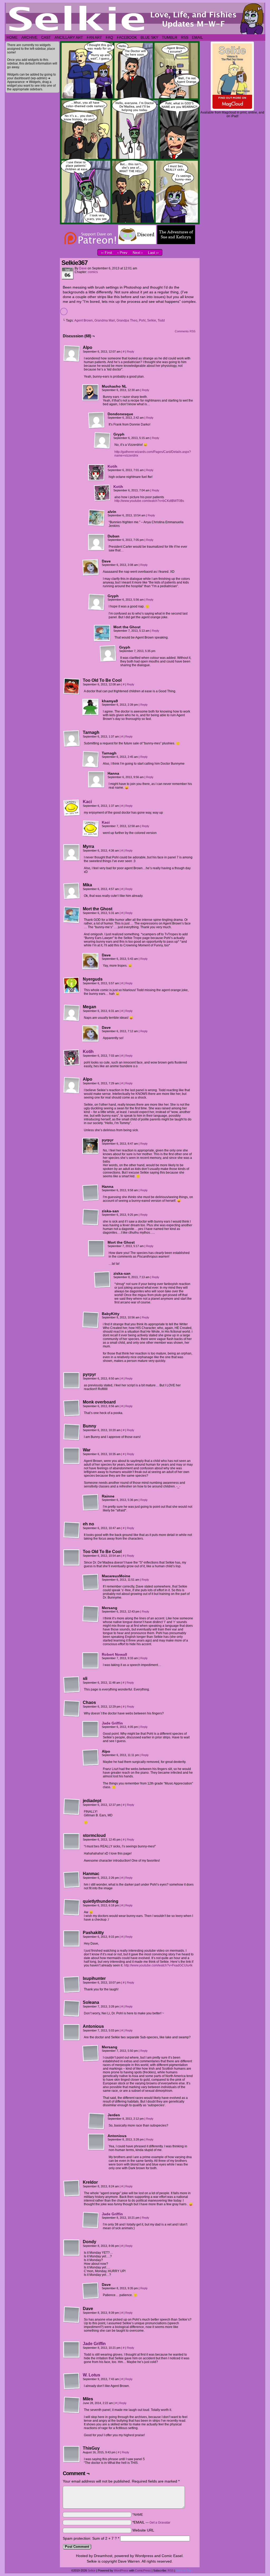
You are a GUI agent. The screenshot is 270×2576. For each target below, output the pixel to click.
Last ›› (153, 253)
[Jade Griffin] (91, 1737)
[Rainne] (91, 1502)
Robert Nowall (114, 1654)
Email (197, 37)
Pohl (142, 320)
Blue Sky (149, 37)
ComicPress (143, 2570)
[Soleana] (72, 2009)
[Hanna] (97, 780)
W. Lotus (91, 2375)
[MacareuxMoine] (91, 1582)
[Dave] (91, 567)
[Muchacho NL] (91, 393)
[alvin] (97, 518)
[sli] (72, 1685)
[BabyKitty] (91, 1320)
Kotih (112, 466)
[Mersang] (91, 1614)
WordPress (121, 2570)
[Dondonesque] (97, 420)
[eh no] (72, 1530)
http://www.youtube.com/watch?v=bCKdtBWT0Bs (149, 501)
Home (12, 37)
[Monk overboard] (72, 1408)
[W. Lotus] (72, 2388)
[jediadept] (72, 1807)
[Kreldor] (72, 2188)
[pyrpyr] (91, 1146)
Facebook (127, 37)
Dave (83, 268)
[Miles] (72, 2405)
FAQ (109, 37)
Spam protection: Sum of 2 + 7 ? (90, 2538)
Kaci (87, 802)
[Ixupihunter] (72, 1985)
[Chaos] (72, 1709)
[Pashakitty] (72, 1939)
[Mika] (72, 891)
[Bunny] (72, 1432)
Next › (138, 253)
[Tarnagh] (72, 739)
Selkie (152, 320)
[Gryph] (102, 441)
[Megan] (72, 1013)
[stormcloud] (72, 1842)
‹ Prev (122, 253)
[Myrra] (72, 853)
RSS (185, 37)
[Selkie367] (130, 223)
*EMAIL (151, 2522)
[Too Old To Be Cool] (72, 686)
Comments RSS (185, 331)
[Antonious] (72, 2033)
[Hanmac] (72, 1880)
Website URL (143, 2530)
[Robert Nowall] (91, 1668)
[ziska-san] (91, 1217)
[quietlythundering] (72, 1907)
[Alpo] (72, 354)
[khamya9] (91, 707)
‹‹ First (107, 253)
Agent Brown (84, 320)
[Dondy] (72, 2248)
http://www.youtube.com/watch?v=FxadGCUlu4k (158, 1965)
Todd (161, 320)
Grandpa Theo (127, 320)
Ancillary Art (69, 37)
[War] (72, 1456)
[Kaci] (72, 815)
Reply (131, 352)
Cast (46, 37)
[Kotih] (97, 480)
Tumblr (170, 37)
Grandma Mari (105, 320)
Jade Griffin (112, 1723)
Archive (29, 37)
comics (93, 272)
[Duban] (97, 542)
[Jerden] (97, 2121)
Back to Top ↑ (185, 2570)
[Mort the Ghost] (102, 633)
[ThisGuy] (72, 2454)
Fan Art (94, 37)
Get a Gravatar (160, 2523)
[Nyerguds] (72, 985)
